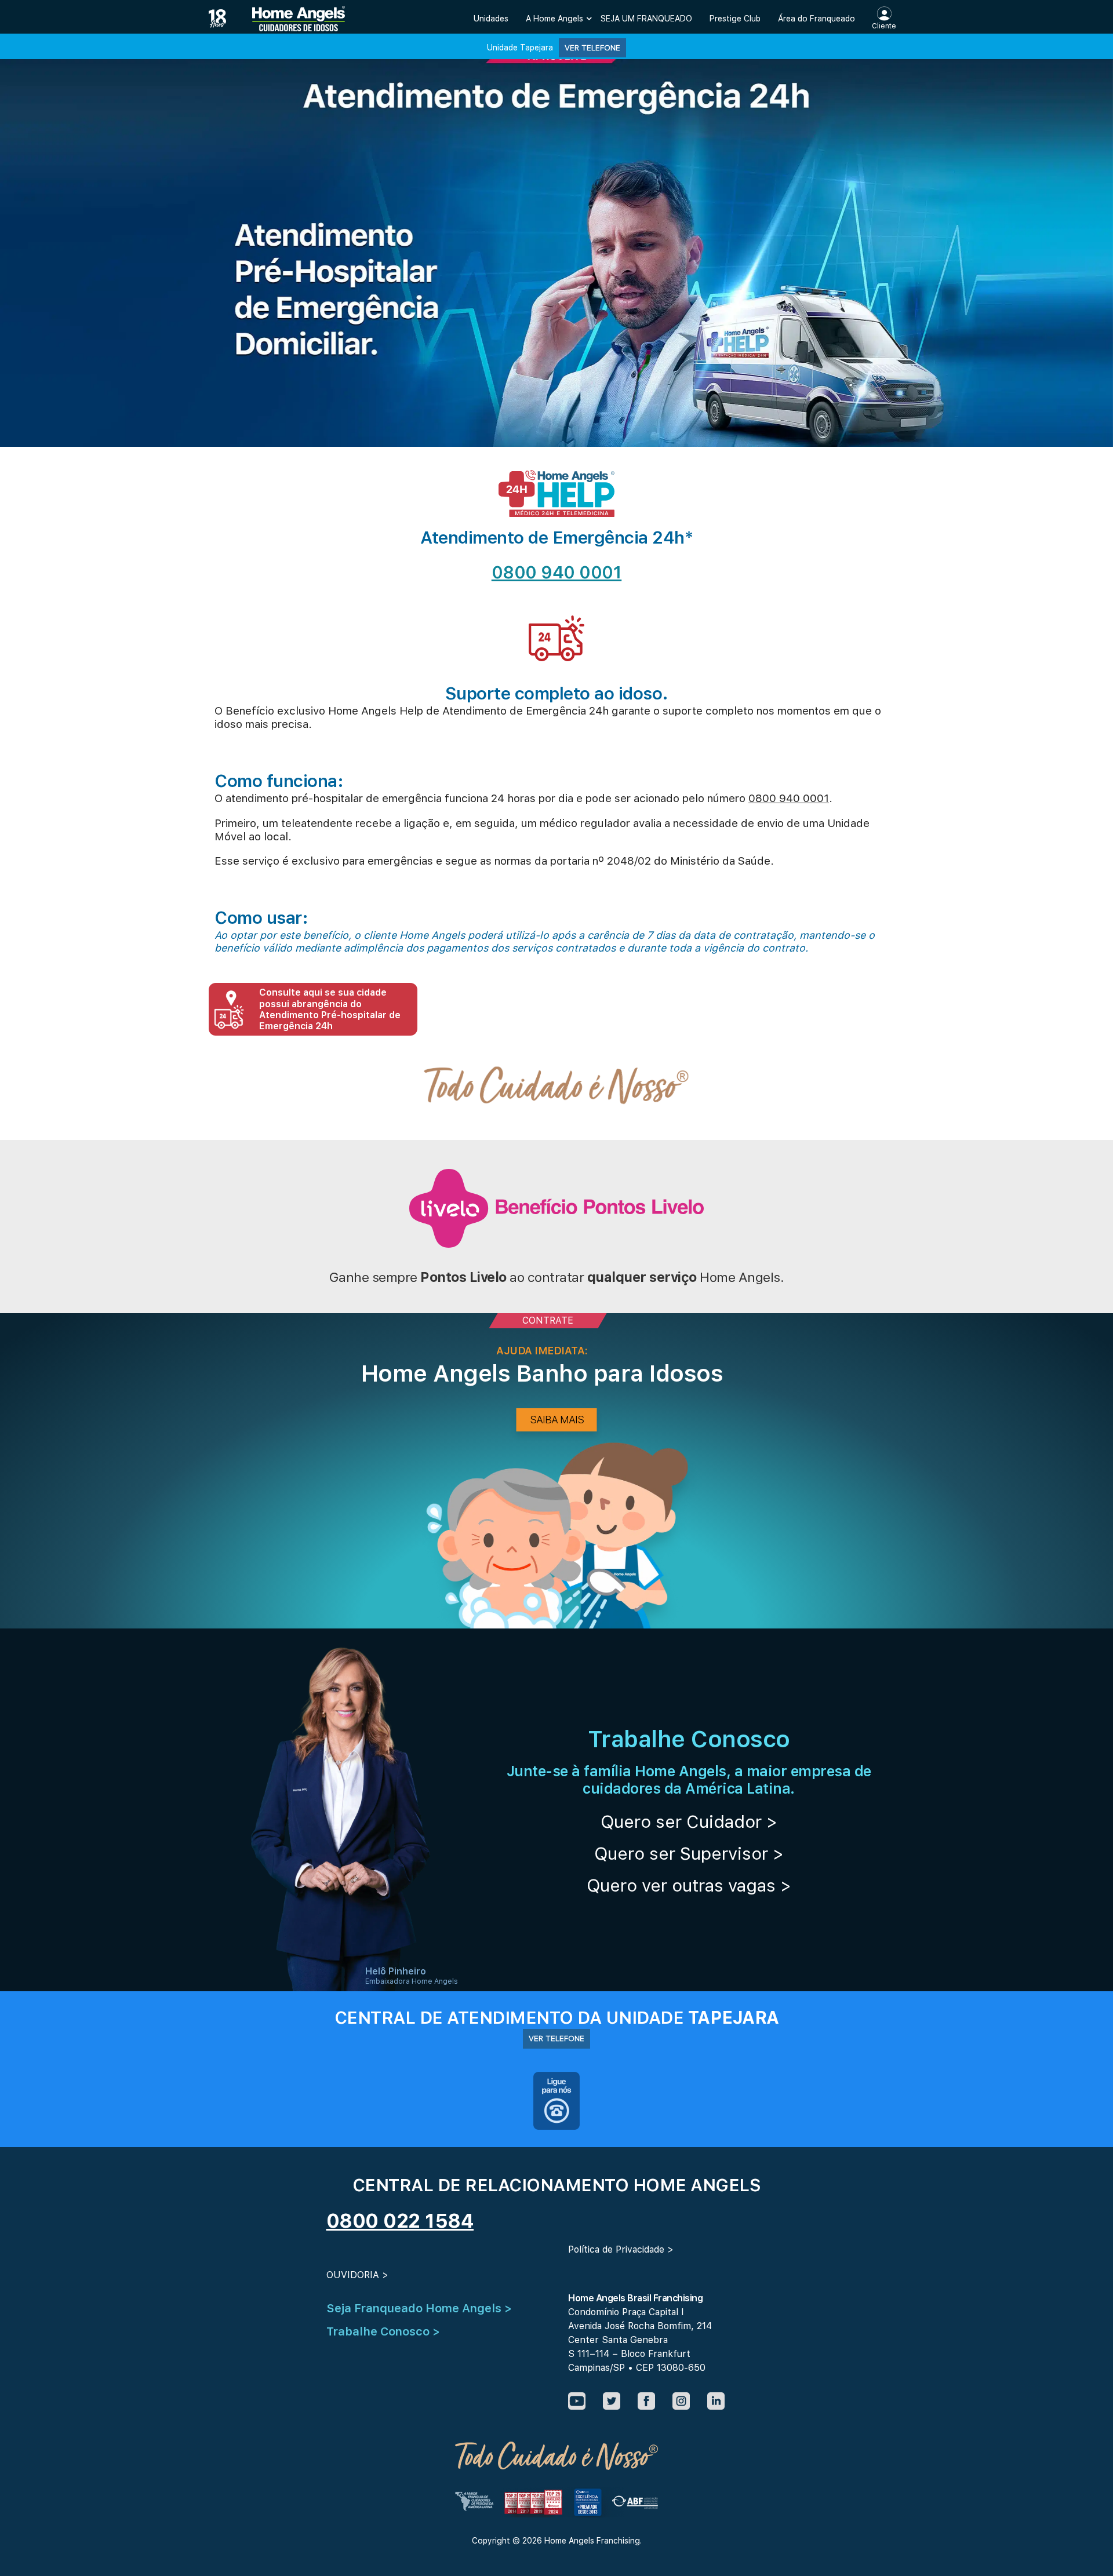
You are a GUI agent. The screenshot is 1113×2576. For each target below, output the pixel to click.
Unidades (491, 19)
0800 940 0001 (557, 572)
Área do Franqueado (816, 19)
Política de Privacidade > (621, 2249)
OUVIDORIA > (357, 2275)
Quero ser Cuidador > (689, 1821)
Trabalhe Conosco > (383, 2331)
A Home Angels (554, 19)
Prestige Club (735, 19)
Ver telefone (592, 48)
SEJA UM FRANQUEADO (646, 19)
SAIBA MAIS (557, 1420)
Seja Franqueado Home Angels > (419, 2308)
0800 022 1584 (400, 2221)
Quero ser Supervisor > (689, 1853)
